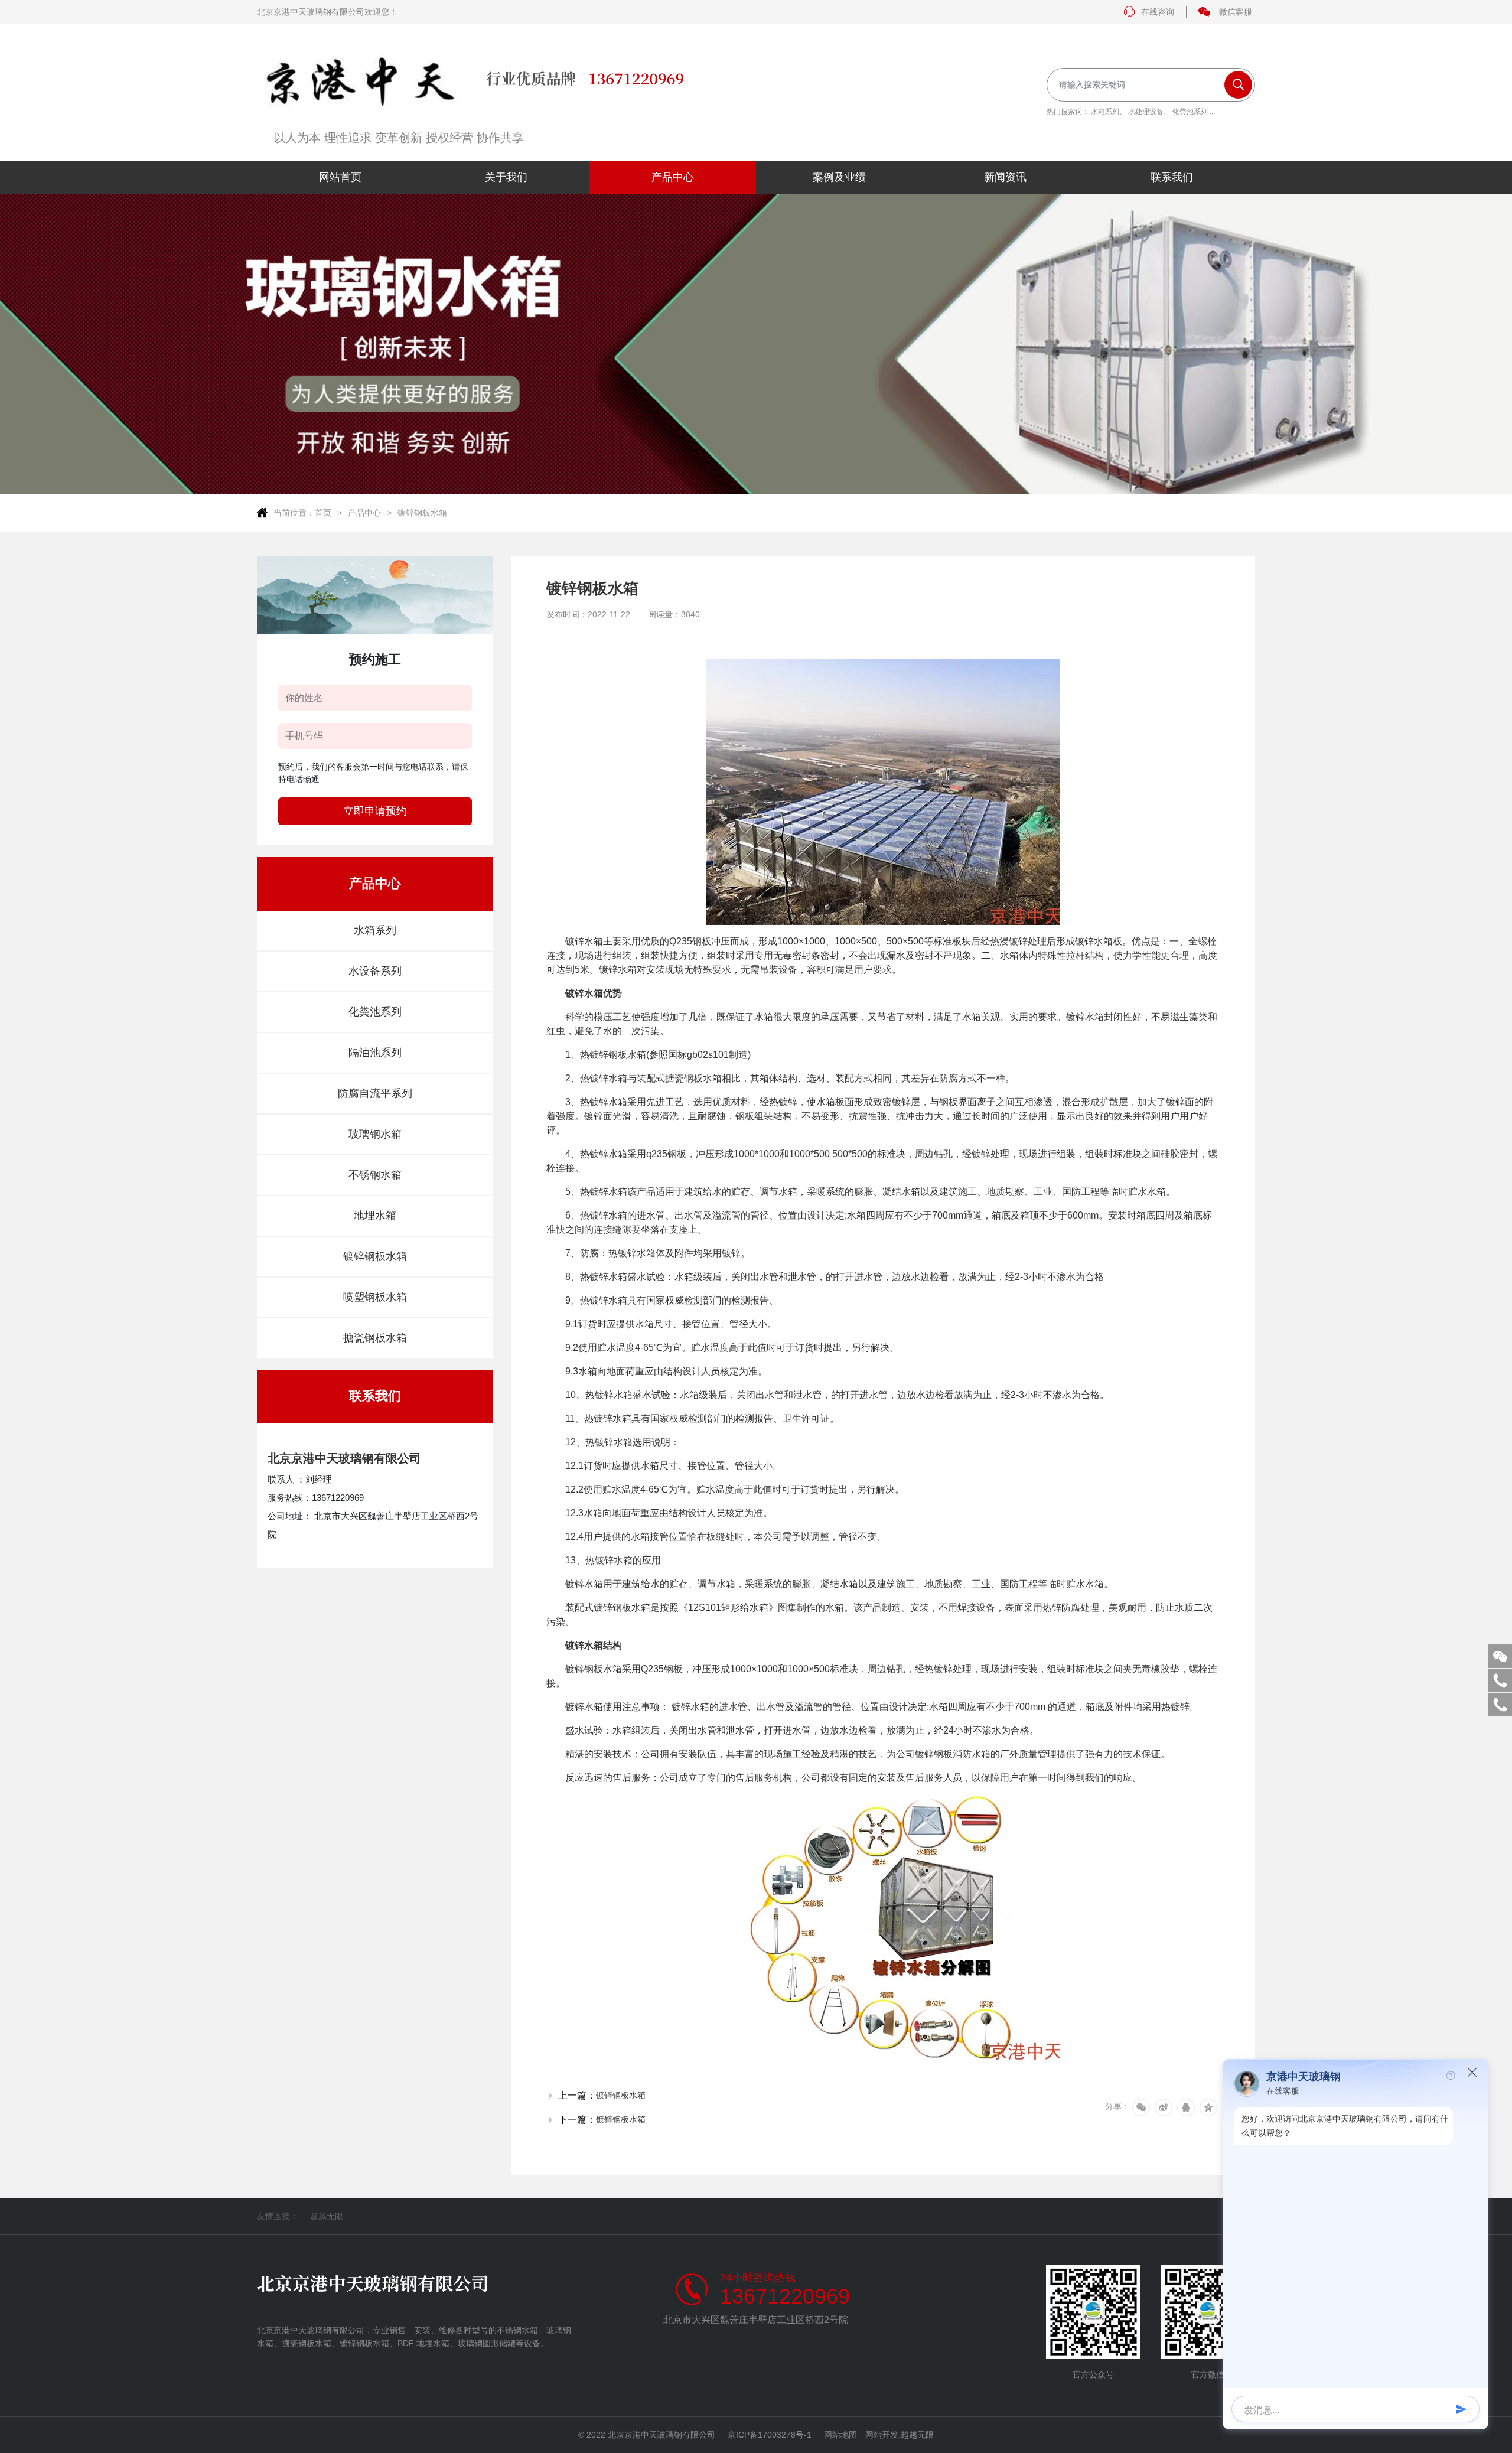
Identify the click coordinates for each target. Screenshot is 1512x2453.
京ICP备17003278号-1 (770, 2435)
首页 (323, 513)
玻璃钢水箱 (375, 1134)
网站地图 (840, 2435)
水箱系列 (1105, 112)
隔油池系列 (375, 1053)
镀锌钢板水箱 (422, 513)
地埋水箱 (375, 1216)
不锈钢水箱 (375, 1175)
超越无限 (327, 2216)
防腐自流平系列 (375, 1093)
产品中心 (364, 513)
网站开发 (882, 2435)
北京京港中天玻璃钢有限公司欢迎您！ (327, 12)
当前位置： (294, 513)
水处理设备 (1146, 112)
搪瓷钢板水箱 (375, 1338)
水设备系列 (375, 971)
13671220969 (785, 2296)
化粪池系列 (1190, 112)
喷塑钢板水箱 (375, 1297)
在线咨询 (1158, 12)
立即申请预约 (375, 811)
